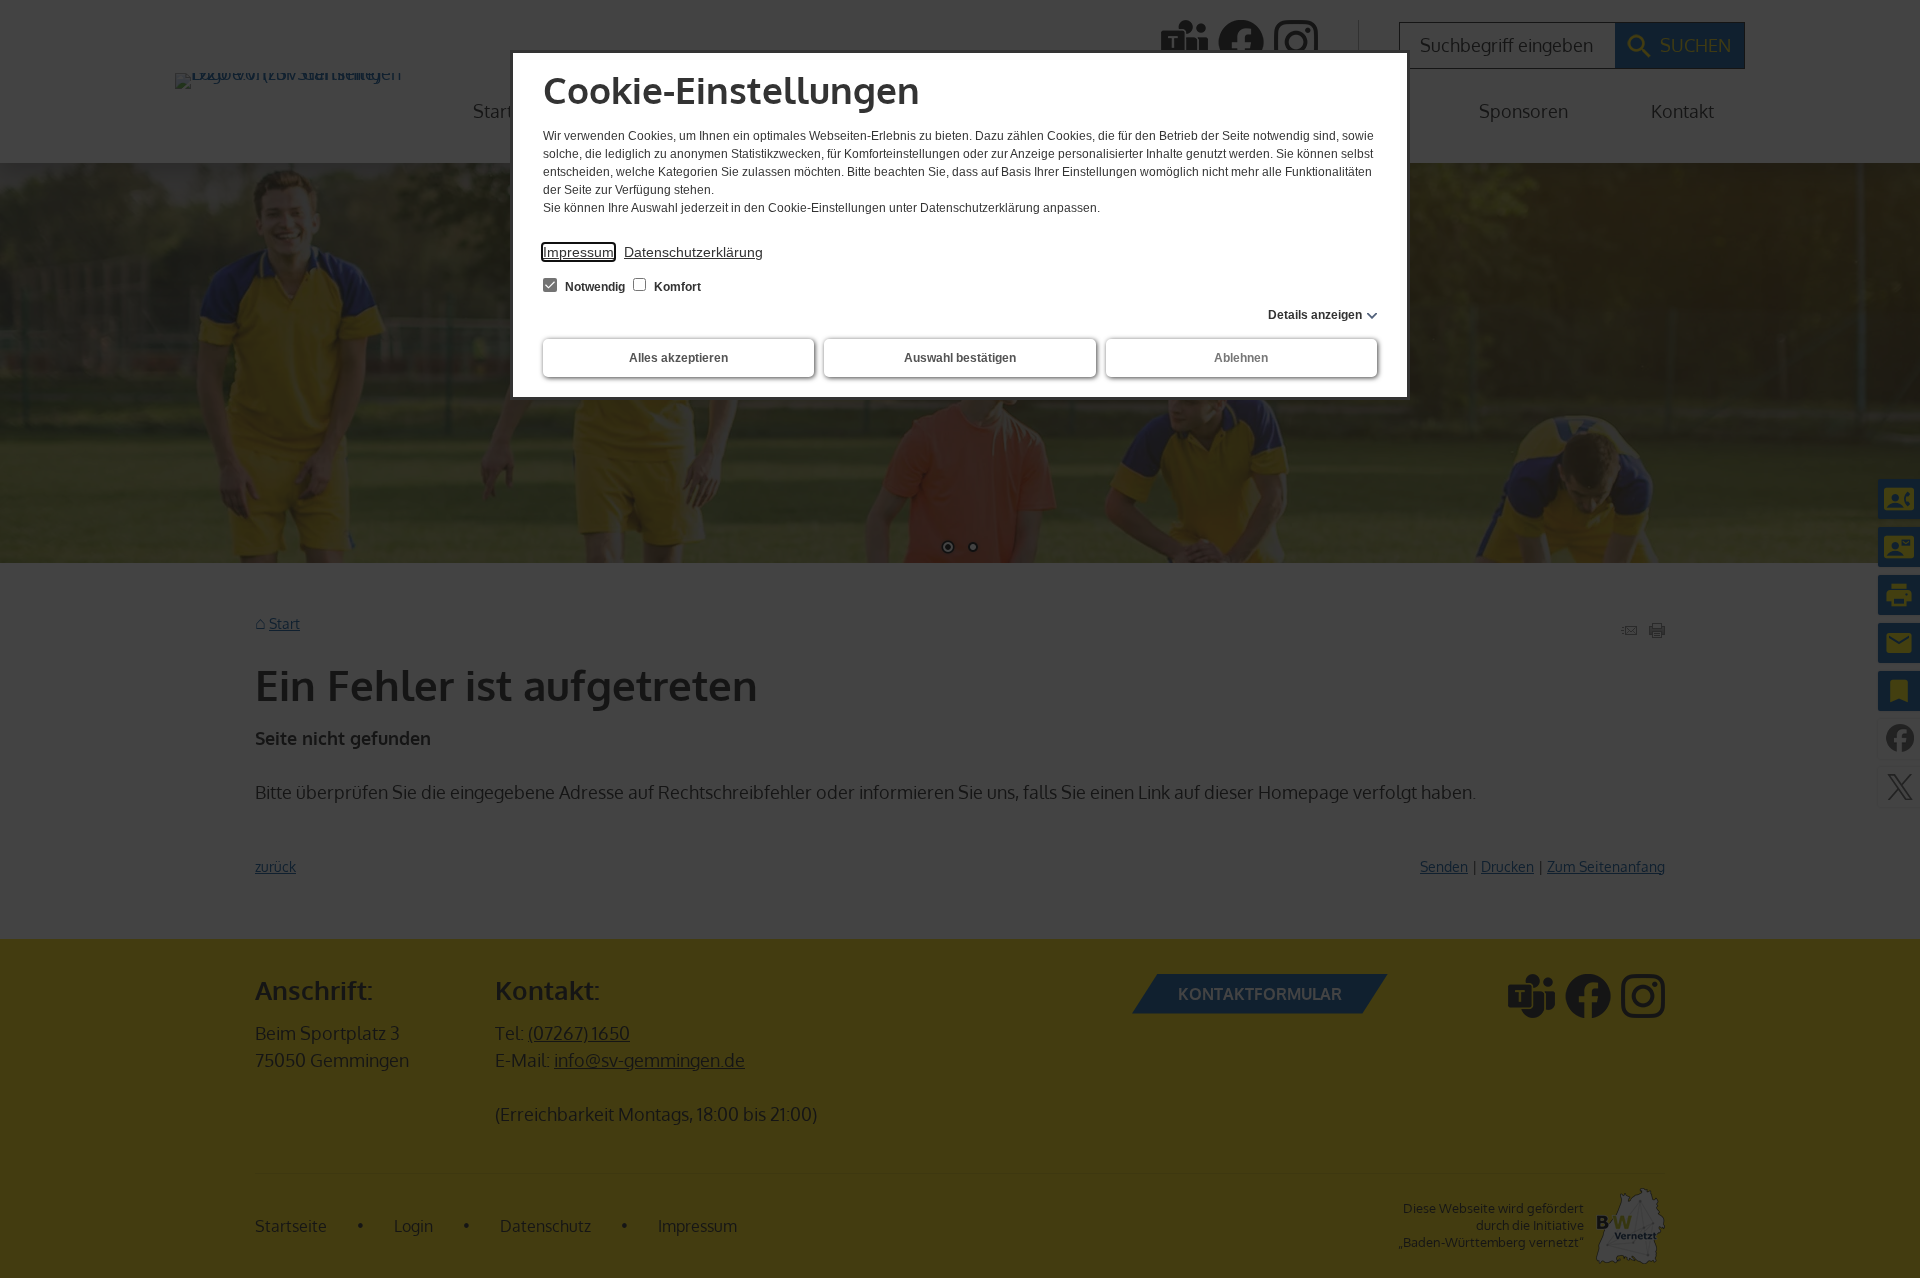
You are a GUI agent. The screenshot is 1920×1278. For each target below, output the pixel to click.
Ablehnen (1241, 358)
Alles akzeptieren (678, 358)
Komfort (676, 287)
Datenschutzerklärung (693, 252)
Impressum (578, 252)
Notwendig (595, 287)
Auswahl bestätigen (960, 358)
